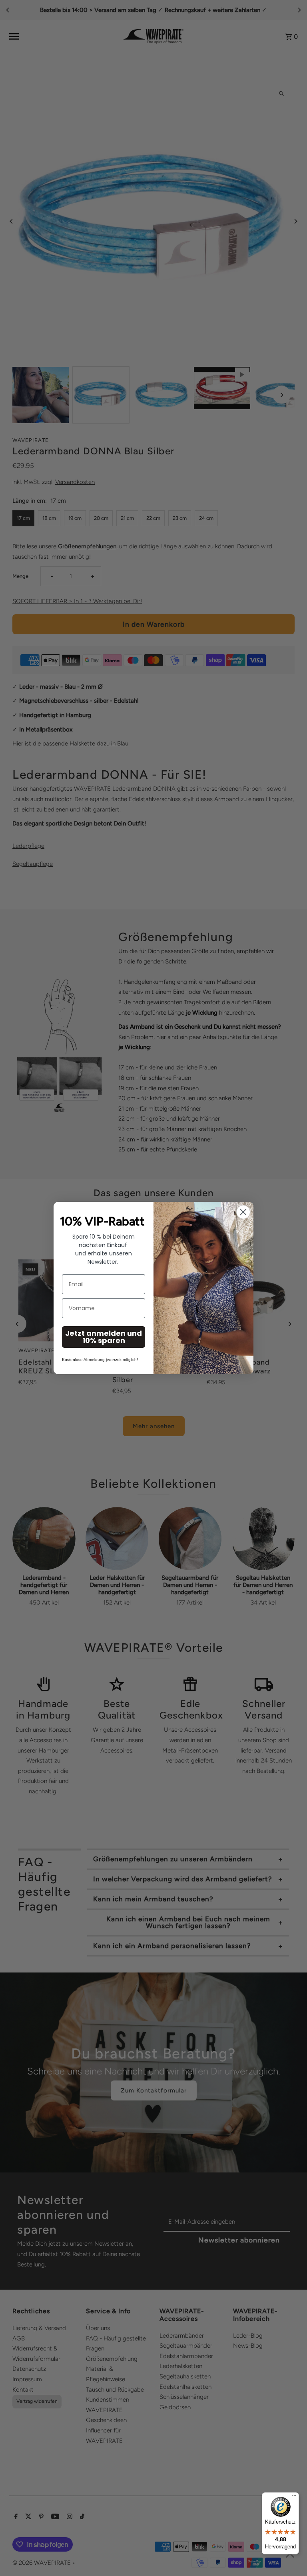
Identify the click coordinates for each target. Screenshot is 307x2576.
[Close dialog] (243, 1212)
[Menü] (294, 2497)
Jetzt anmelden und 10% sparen (104, 1337)
